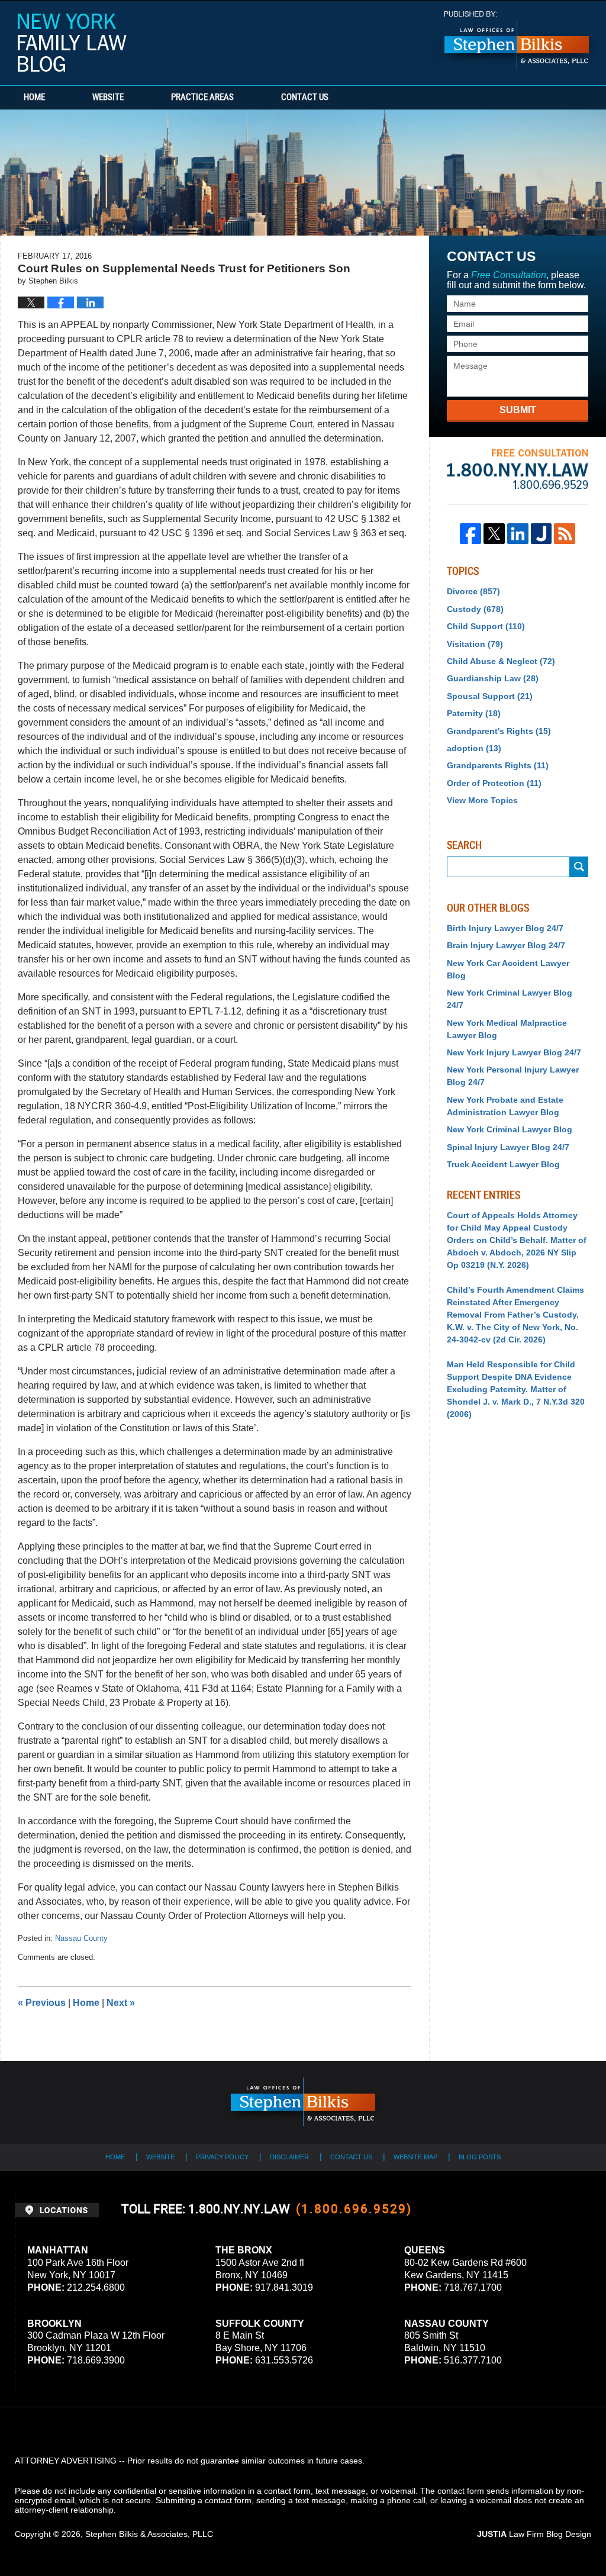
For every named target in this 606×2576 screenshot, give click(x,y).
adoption (474, 748)
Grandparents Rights (498, 765)
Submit (518, 410)
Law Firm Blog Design (534, 2534)
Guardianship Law (493, 678)
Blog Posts (480, 2157)
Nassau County (81, 1938)
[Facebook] (470, 534)
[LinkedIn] (518, 534)
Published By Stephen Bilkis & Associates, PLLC (517, 40)
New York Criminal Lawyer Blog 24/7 (510, 999)
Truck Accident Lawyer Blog (503, 1164)
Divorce (473, 591)
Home (34, 98)
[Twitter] (494, 534)
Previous (42, 2003)
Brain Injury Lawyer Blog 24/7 (506, 945)
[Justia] (541, 534)
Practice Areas (202, 98)
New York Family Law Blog (72, 43)
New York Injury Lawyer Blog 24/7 (514, 1052)
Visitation (475, 644)
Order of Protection (494, 783)
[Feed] (565, 534)
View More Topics (482, 800)
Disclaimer (289, 2157)
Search (579, 867)
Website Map (415, 2157)
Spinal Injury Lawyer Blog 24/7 (508, 1147)
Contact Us (305, 98)
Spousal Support (490, 696)
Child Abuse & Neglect (501, 661)
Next (121, 2003)
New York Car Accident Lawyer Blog (508, 969)
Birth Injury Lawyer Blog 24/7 (505, 928)
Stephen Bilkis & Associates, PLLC (149, 2534)
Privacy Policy (222, 2157)
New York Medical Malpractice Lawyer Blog (507, 1029)
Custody (475, 609)
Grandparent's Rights (499, 731)
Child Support (486, 626)
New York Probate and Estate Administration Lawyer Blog (505, 1106)
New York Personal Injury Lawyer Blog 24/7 (513, 1076)
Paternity (474, 713)
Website (108, 98)
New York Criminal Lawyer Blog (510, 1129)
